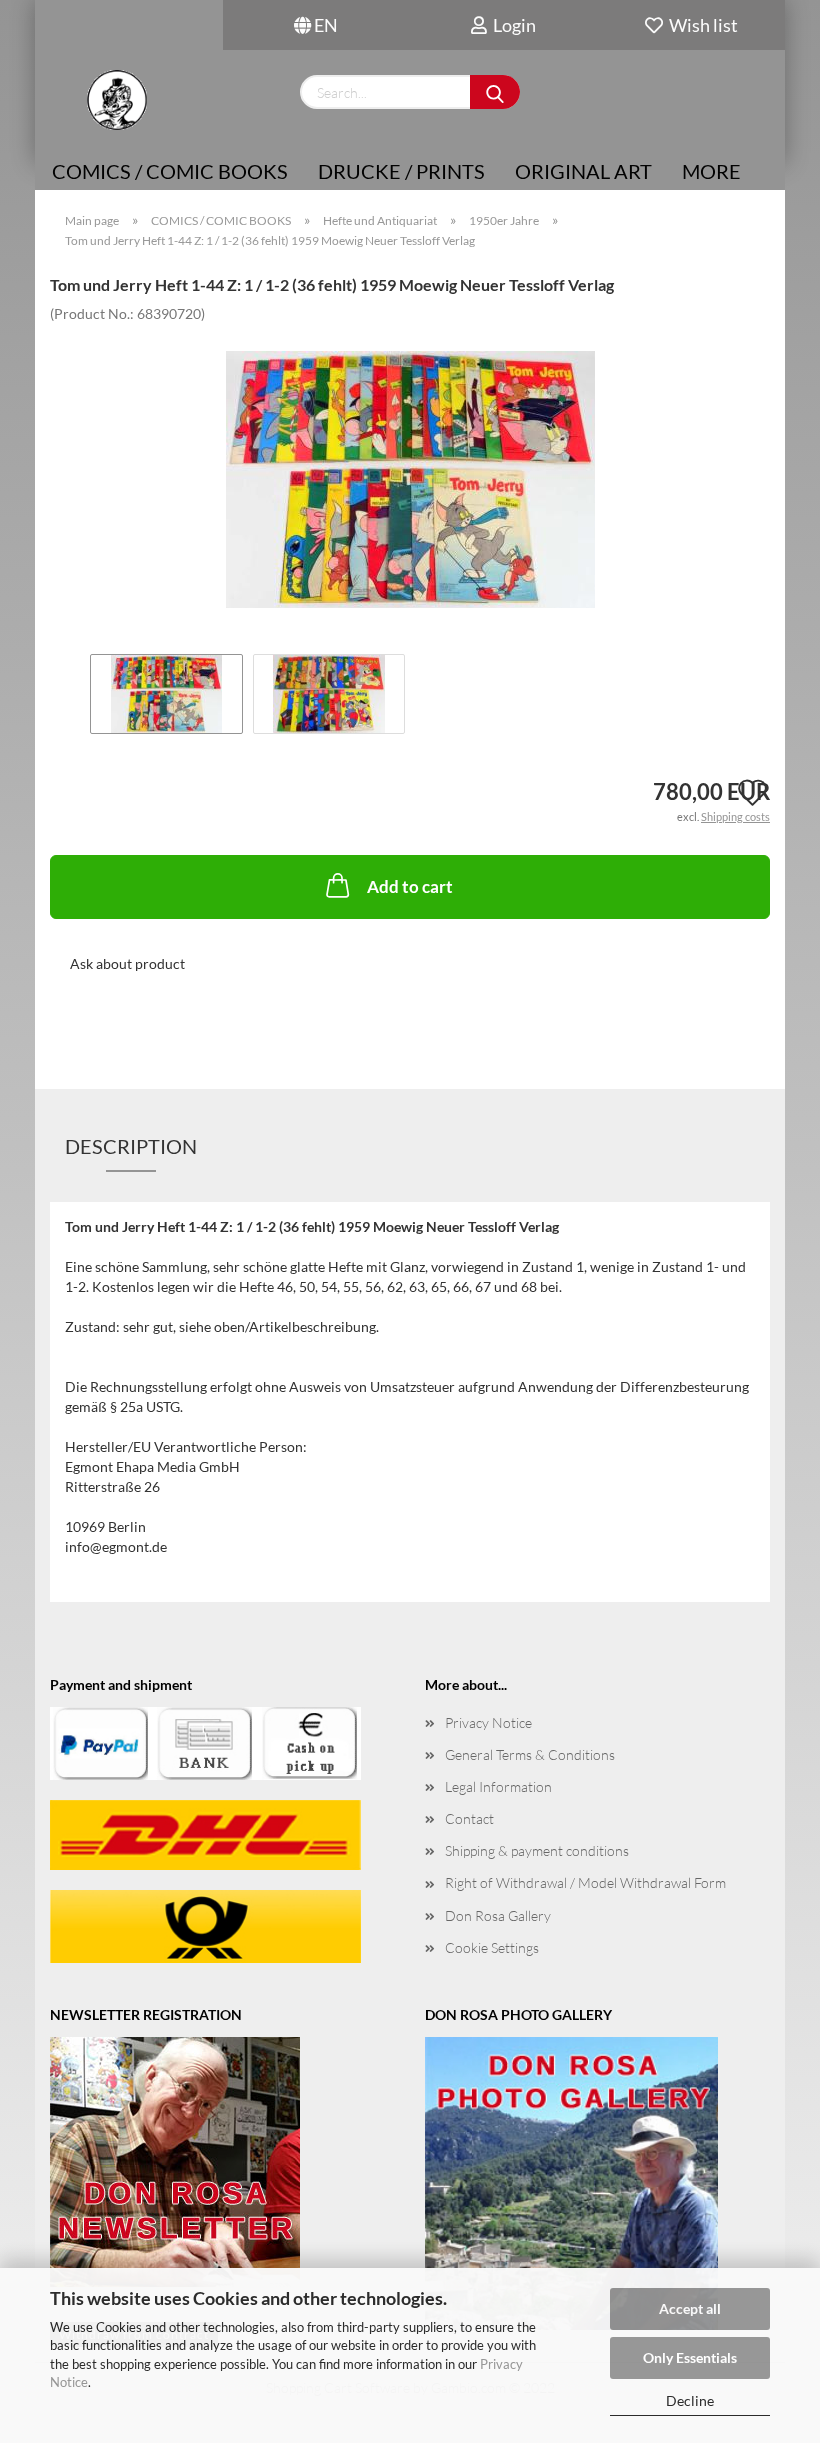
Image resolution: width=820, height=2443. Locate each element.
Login (511, 25)
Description (131, 1146)
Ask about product (127, 963)
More (711, 171)
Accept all (690, 2308)
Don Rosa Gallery (498, 1915)
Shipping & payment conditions (537, 1850)
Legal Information (498, 1786)
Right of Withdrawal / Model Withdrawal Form (585, 1882)
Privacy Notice (488, 1722)
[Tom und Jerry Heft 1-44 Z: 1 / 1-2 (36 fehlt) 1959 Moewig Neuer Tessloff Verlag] (410, 471)
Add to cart (410, 886)
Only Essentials (690, 2357)
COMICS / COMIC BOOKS (170, 171)
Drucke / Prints (401, 171)
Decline (690, 2400)
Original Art (583, 171)
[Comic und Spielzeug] (116, 100)
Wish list (700, 25)
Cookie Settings (492, 1947)
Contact (469, 1818)
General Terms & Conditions (530, 1754)
